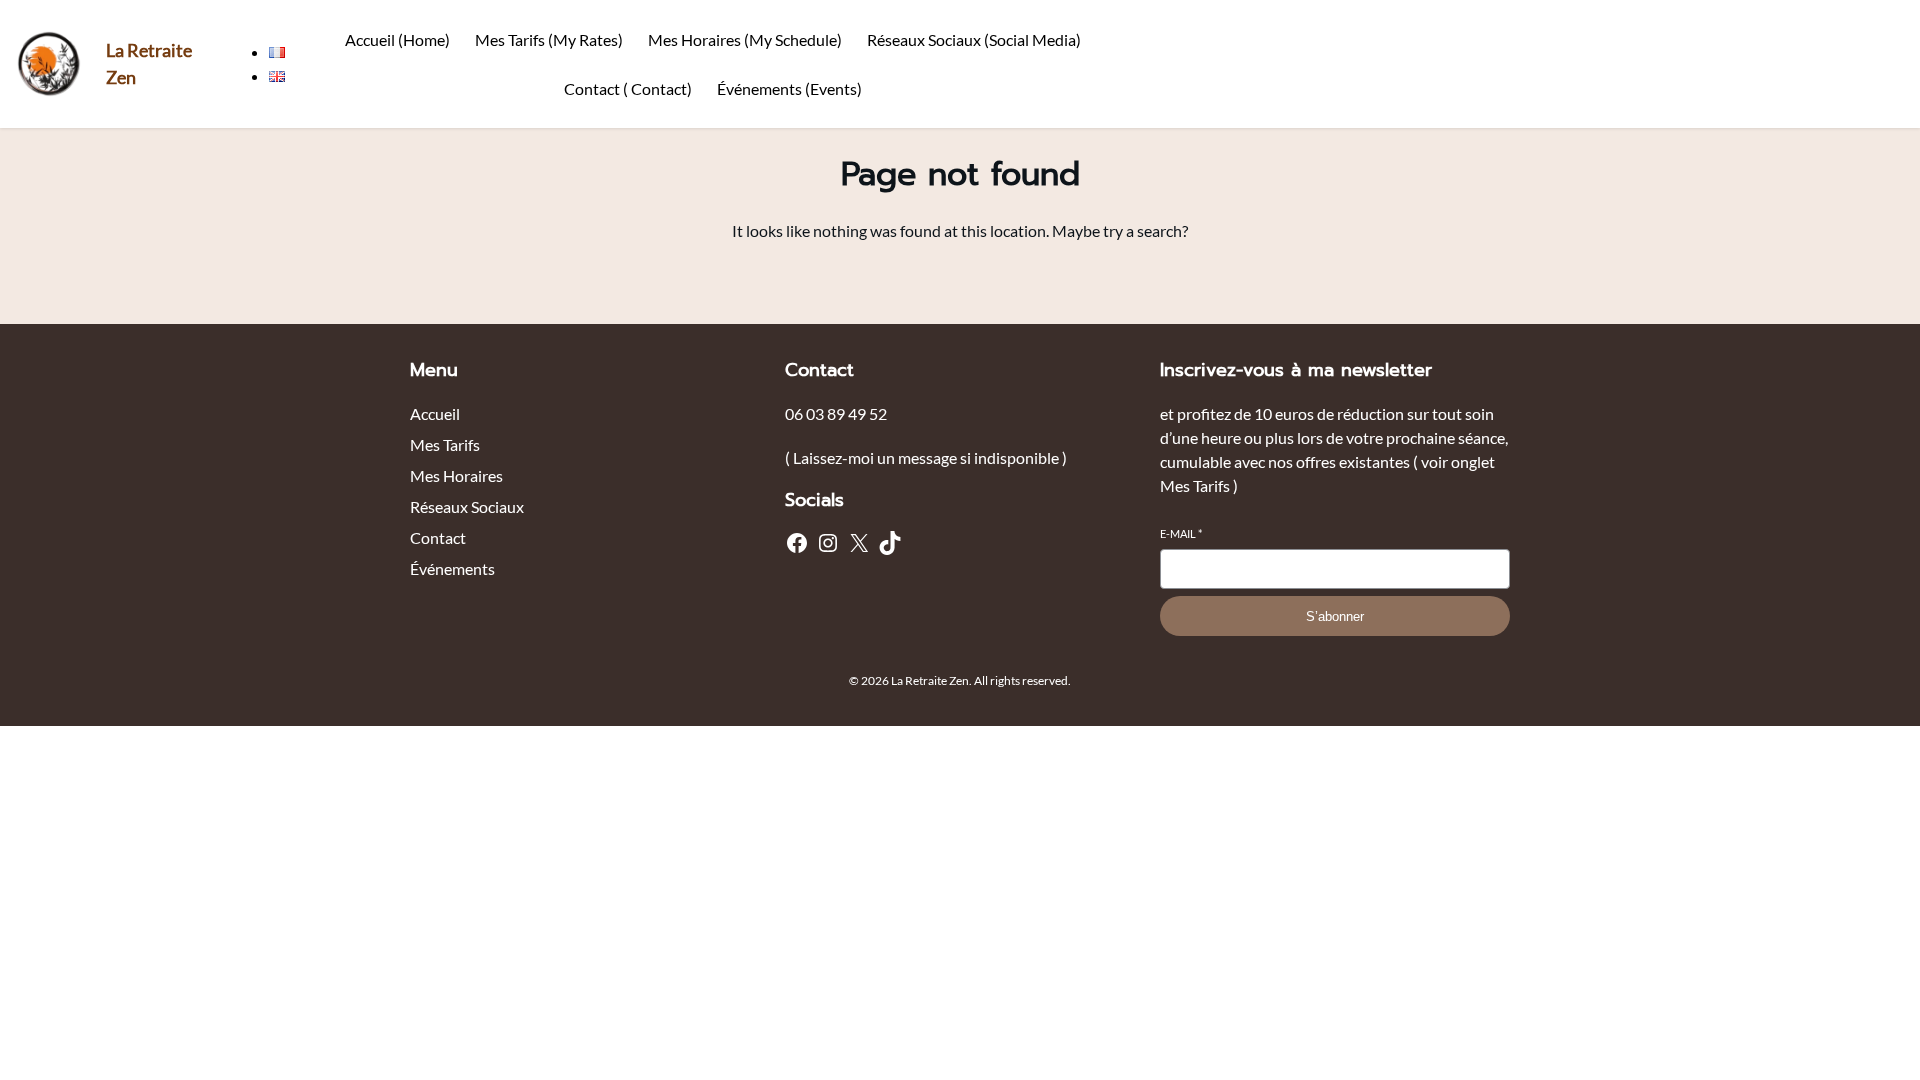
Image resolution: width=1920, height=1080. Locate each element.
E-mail (1181, 533)
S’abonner (1335, 616)
